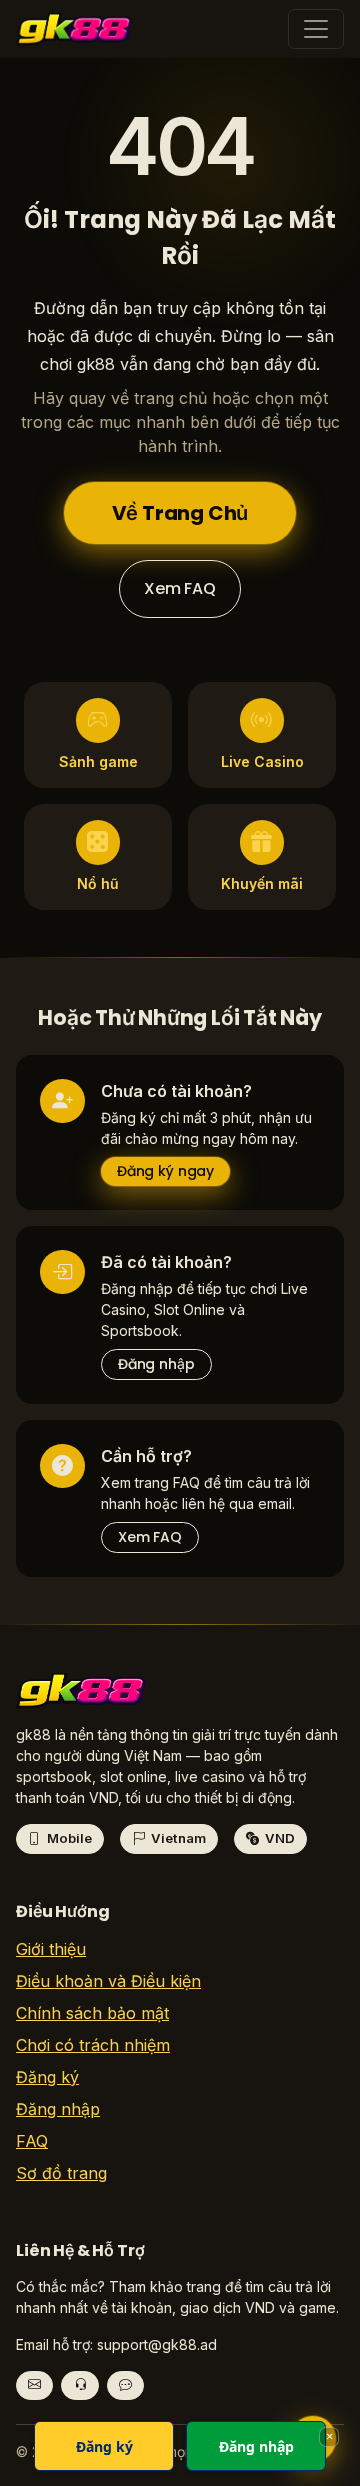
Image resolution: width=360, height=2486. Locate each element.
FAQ (32, 2141)
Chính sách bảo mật (92, 2013)
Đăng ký (47, 2077)
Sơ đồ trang (61, 2173)
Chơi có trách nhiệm (93, 2045)
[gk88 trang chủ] (81, 1697)
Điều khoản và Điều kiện (108, 1981)
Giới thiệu (51, 1949)
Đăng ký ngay (165, 1171)
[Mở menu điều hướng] (316, 29)
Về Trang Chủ (180, 513)
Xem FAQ (180, 588)
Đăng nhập (156, 1364)
